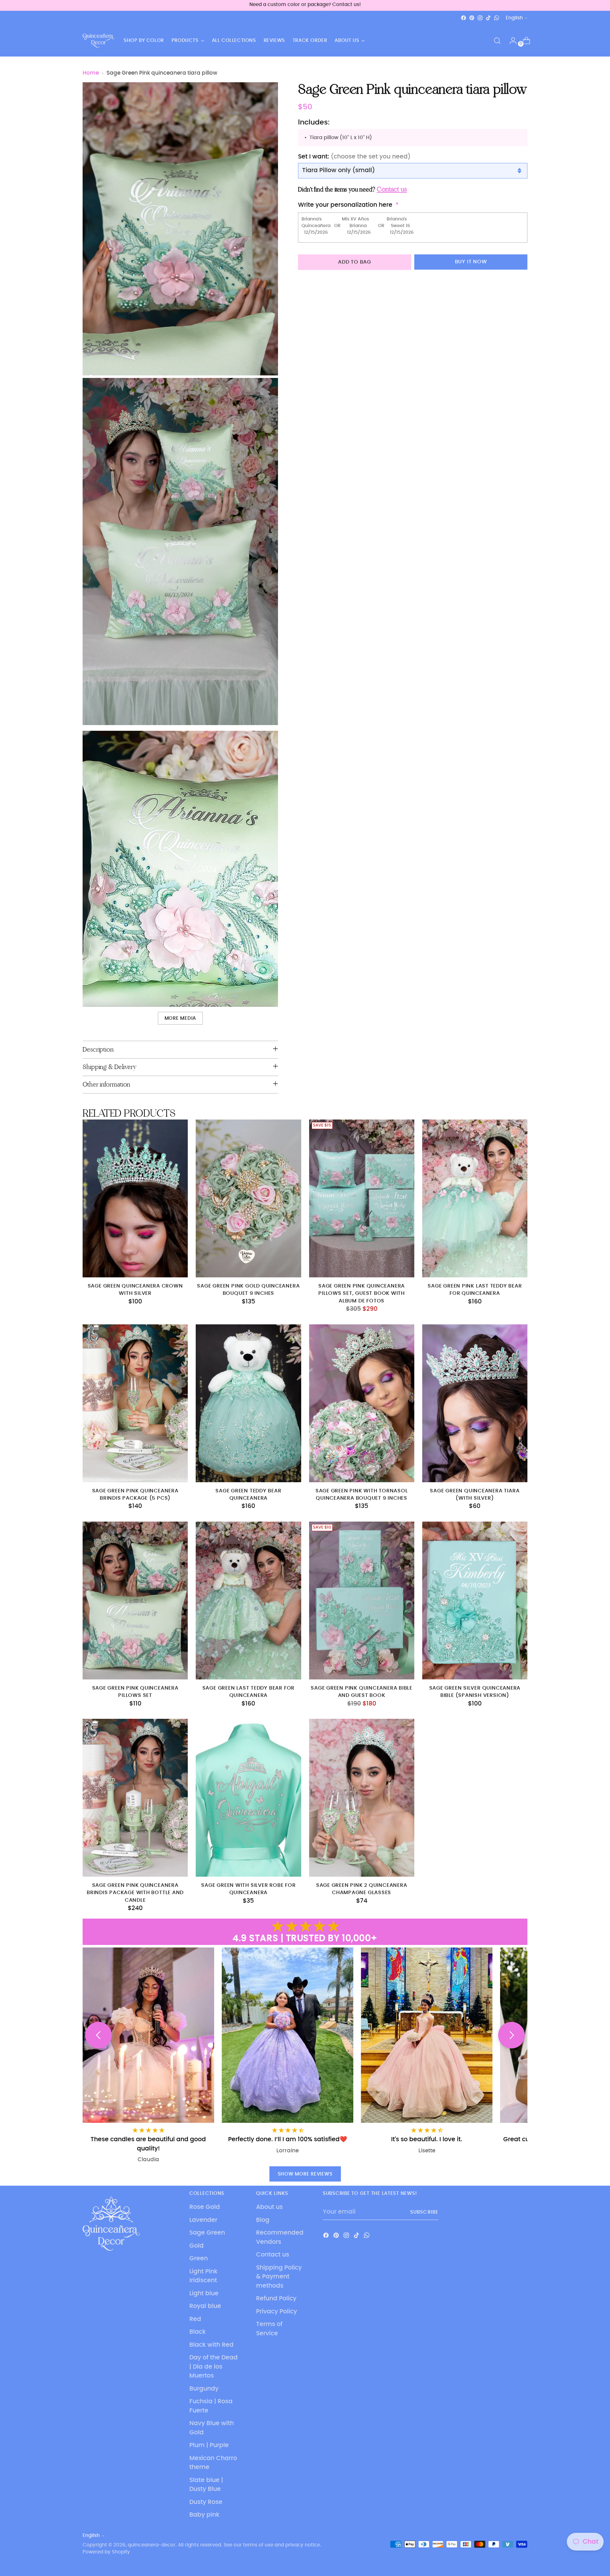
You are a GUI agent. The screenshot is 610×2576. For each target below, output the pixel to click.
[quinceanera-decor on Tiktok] (488, 18)
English (514, 18)
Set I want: (354, 157)
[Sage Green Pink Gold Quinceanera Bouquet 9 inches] (248, 1198)
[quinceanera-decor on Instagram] (480, 18)
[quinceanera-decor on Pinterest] (472, 18)
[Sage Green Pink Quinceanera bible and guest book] (362, 1601)
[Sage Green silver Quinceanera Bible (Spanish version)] (475, 1601)
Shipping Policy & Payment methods (279, 2277)
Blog (263, 2220)
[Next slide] (512, 2035)
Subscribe (424, 2212)
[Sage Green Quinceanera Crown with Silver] (135, 1198)
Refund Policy (276, 2299)
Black (198, 2332)
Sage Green (207, 2233)
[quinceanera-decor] (98, 41)
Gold (197, 2246)
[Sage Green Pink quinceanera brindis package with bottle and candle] (135, 1798)
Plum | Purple (209, 2445)
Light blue (204, 2294)
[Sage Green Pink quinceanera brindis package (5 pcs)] (135, 1403)
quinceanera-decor (152, 2545)
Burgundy (204, 2389)
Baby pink (204, 2515)
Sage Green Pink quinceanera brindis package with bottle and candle (135, 1893)
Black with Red (211, 2345)
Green (199, 2259)
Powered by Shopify (106, 2552)
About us (269, 2207)
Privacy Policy (277, 2312)
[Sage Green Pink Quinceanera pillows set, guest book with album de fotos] (362, 1198)
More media (180, 1018)
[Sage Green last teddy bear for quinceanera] (248, 1601)
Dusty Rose (206, 2502)
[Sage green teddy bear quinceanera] (248, 1403)
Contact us (273, 2255)
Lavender (203, 2220)
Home (91, 73)
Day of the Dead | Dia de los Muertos (213, 2367)
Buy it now (471, 262)
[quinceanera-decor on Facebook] (464, 18)
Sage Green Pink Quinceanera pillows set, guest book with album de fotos (362, 1294)
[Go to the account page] (511, 41)
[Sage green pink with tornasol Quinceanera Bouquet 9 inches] (362, 1403)
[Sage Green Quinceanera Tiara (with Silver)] (475, 1403)
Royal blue (205, 2306)
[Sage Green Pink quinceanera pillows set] (135, 1601)
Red (195, 2319)
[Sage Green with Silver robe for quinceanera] (248, 1798)
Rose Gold (205, 2207)
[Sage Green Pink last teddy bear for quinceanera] (475, 1198)
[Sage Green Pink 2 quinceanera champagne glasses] (362, 1798)
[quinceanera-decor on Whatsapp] (497, 18)
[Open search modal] (497, 41)
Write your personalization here (345, 205)
